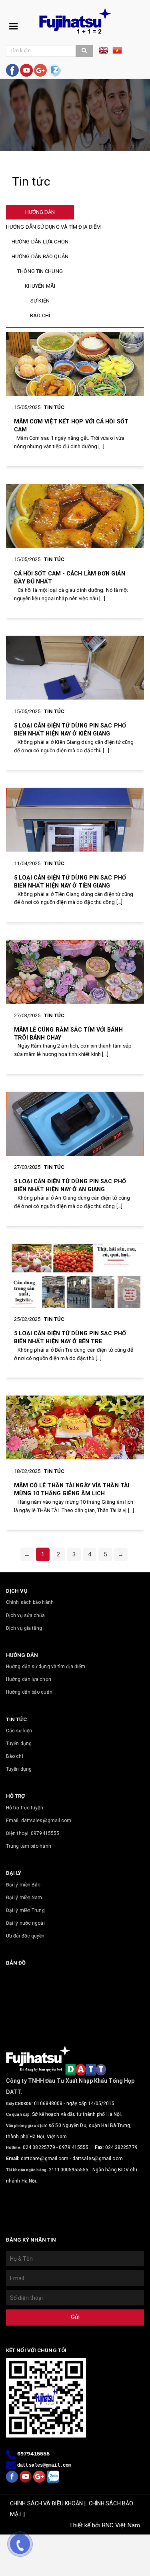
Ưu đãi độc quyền (25, 1936)
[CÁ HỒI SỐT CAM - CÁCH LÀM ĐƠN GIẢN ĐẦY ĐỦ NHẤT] (75, 516)
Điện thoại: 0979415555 (33, 1833)
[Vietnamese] (117, 53)
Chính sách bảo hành (30, 1602)
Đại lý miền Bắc (23, 1885)
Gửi (75, 2317)
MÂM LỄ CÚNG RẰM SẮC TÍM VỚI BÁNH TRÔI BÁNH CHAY (68, 1034)
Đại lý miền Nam (24, 1898)
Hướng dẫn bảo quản (29, 1692)
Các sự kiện (19, 1731)
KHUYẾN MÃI (40, 286)
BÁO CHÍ (40, 315)
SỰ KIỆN (40, 301)
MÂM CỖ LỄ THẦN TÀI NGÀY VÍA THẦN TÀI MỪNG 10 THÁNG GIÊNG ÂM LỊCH (72, 1489)
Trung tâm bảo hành (29, 1846)
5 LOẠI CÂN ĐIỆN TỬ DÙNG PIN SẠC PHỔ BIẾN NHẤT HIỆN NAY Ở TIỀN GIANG (70, 882)
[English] (106, 53)
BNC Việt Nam (121, 2525)
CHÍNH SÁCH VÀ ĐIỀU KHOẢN (46, 2503)
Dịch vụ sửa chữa (26, 1615)
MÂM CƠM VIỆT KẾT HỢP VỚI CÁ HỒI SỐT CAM (71, 425)
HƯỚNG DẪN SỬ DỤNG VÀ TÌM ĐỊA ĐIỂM (53, 227)
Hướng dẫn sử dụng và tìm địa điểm (46, 1667)
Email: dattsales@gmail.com (39, 1821)
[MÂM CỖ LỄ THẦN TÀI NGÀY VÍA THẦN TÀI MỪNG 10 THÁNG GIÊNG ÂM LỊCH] (75, 1427)
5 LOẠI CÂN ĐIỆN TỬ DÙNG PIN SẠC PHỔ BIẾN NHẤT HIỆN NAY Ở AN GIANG (70, 1185)
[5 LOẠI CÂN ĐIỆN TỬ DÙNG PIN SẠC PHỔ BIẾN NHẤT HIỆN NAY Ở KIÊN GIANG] (75, 668)
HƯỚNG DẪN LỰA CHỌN (40, 242)
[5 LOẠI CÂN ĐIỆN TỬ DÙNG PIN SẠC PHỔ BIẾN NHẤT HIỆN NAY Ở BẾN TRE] (75, 1276)
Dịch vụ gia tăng (24, 1628)
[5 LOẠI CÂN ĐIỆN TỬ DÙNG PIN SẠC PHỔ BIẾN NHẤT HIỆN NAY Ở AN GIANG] (75, 1124)
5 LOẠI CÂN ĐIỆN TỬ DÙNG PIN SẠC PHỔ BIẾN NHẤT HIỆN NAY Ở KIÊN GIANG (70, 730)
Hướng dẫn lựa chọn (29, 1679)
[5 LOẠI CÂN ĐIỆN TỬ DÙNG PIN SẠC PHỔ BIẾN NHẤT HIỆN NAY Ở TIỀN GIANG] (75, 820)
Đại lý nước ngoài (25, 1923)
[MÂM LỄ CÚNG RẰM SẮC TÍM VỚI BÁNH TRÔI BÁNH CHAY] (75, 972)
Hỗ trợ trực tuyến (25, 1808)
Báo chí (15, 1756)
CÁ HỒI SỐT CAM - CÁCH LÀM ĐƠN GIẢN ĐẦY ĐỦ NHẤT (70, 577)
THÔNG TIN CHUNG (40, 271)
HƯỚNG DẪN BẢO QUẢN (40, 256)
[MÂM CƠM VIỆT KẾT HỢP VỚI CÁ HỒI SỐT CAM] (75, 364)
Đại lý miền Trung (25, 1910)
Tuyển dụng (19, 1744)
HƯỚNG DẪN (40, 212)
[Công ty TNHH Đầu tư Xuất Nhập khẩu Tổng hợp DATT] (75, 21)
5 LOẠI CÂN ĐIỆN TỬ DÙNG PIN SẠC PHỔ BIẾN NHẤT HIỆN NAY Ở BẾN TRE (70, 1337)
